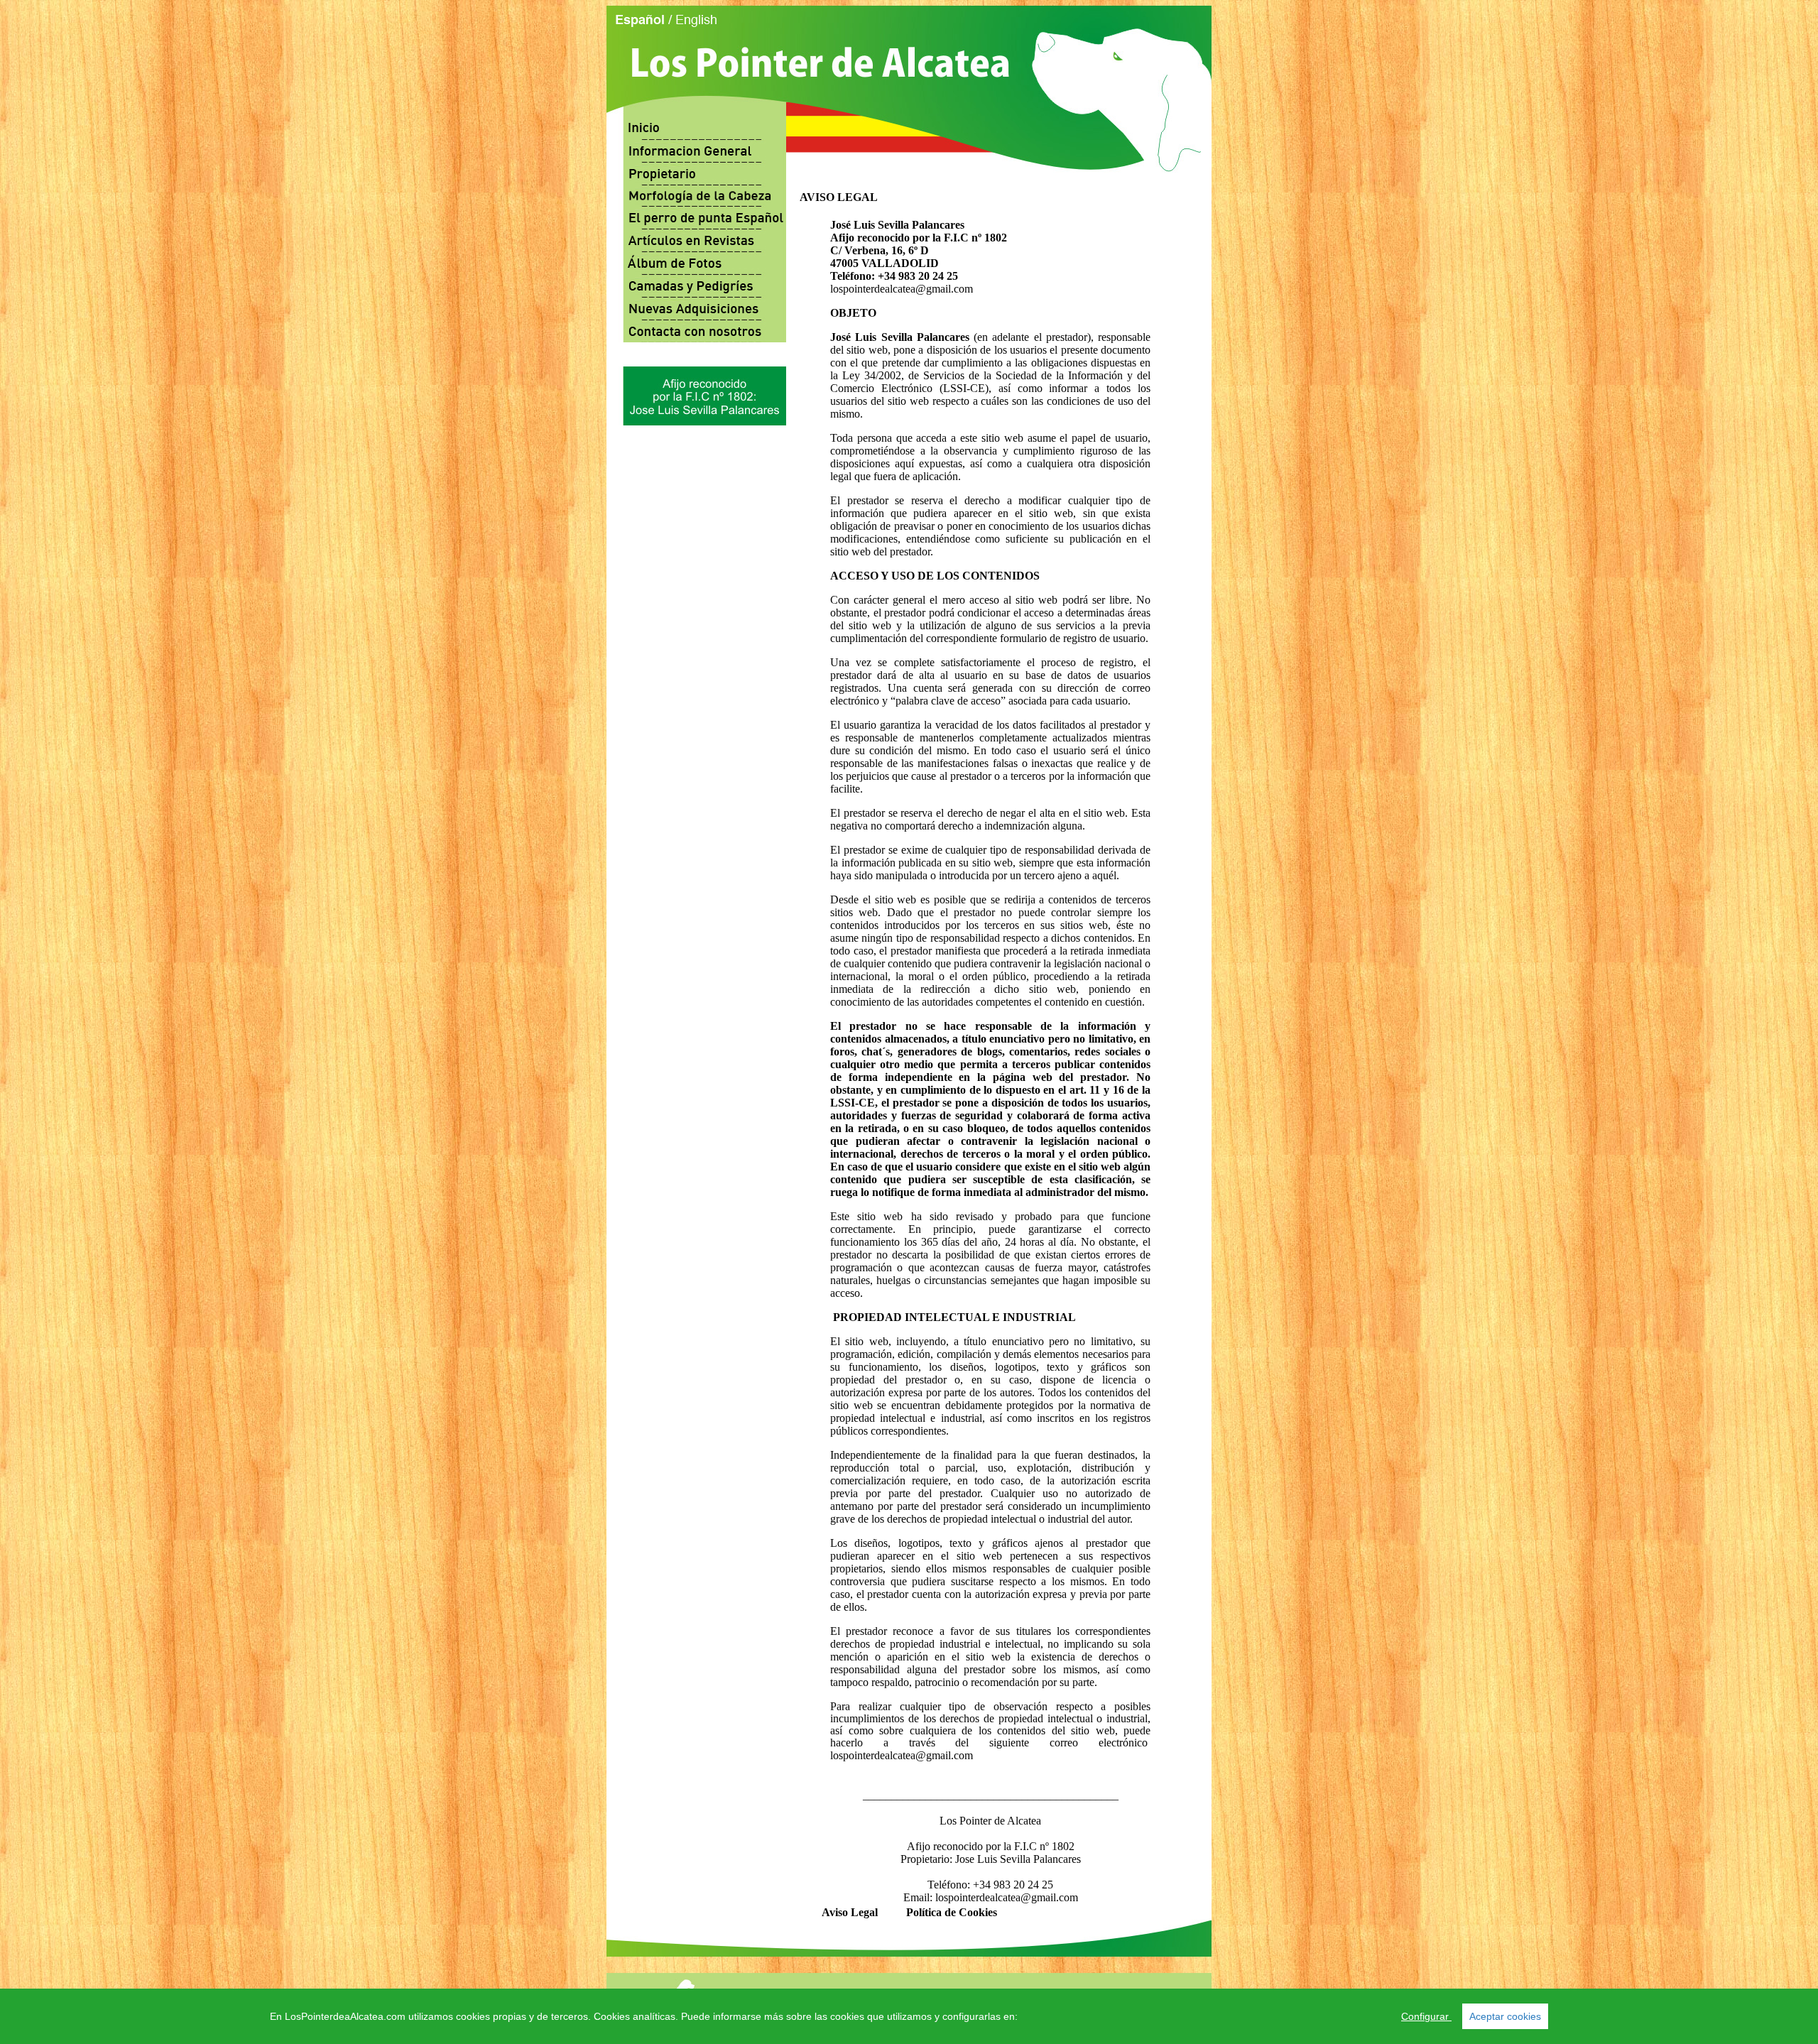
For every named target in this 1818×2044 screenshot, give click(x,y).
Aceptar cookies (1505, 2016)
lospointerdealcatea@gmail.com (902, 289)
